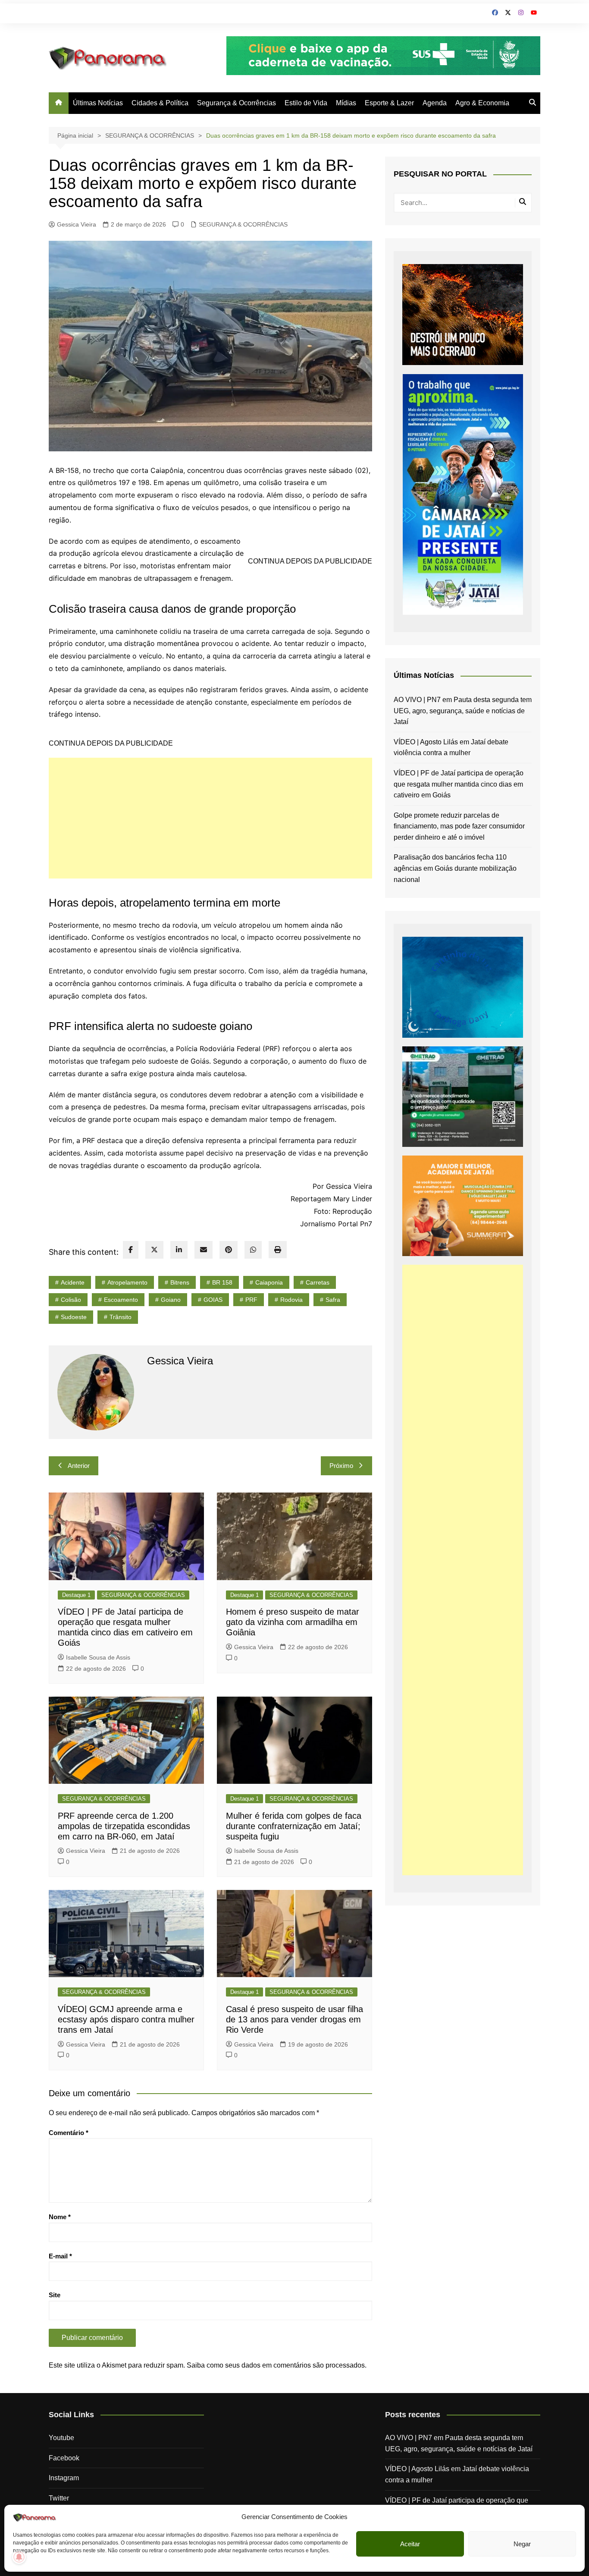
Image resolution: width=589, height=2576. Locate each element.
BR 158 (222, 1282)
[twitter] (154, 1250)
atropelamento (127, 1282)
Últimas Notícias (98, 103)
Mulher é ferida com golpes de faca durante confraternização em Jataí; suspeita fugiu (294, 1826)
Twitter (59, 2498)
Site (55, 2295)
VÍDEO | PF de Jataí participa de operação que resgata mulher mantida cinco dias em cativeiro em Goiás (459, 784)
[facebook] (131, 1250)
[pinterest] (229, 1250)
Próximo (341, 1466)
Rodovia (291, 1300)
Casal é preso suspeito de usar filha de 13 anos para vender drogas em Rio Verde (294, 2019)
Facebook (64, 2458)
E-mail (60, 2256)
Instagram (64, 2478)
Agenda (435, 103)
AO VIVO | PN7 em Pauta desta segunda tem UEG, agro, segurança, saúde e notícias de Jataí (463, 711)
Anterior (79, 1466)
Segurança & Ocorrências (237, 103)
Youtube (61, 2438)
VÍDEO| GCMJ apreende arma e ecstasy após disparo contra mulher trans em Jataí (126, 2019)
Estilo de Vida (306, 103)
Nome (60, 2217)
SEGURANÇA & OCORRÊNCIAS (243, 224)
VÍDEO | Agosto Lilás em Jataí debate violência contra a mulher (451, 748)
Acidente (73, 1282)
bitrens (180, 1282)
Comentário (69, 2133)
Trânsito (121, 1317)
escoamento (121, 1300)
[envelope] (204, 1250)
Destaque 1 (76, 1595)
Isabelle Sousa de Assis (98, 1657)
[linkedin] (179, 1250)
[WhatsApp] (253, 1250)
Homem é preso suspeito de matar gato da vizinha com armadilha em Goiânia (293, 1622)
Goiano (171, 1300)
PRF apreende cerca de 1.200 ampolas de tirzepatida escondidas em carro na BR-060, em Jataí (124, 1826)
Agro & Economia (482, 103)
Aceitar (410, 2544)
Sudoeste (74, 1317)
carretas (318, 1282)
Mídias (346, 103)
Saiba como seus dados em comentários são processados (276, 2365)
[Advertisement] (210, 818)
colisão (71, 1300)
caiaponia (269, 1282)
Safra (333, 1300)
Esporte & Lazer (389, 103)
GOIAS (213, 1300)
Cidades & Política (160, 103)
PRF (251, 1300)
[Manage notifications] (19, 2557)
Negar (522, 2544)
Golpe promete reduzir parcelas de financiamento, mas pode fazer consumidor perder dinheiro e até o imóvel (459, 826)
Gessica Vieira (77, 224)
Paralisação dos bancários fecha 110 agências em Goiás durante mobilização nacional (455, 868)
